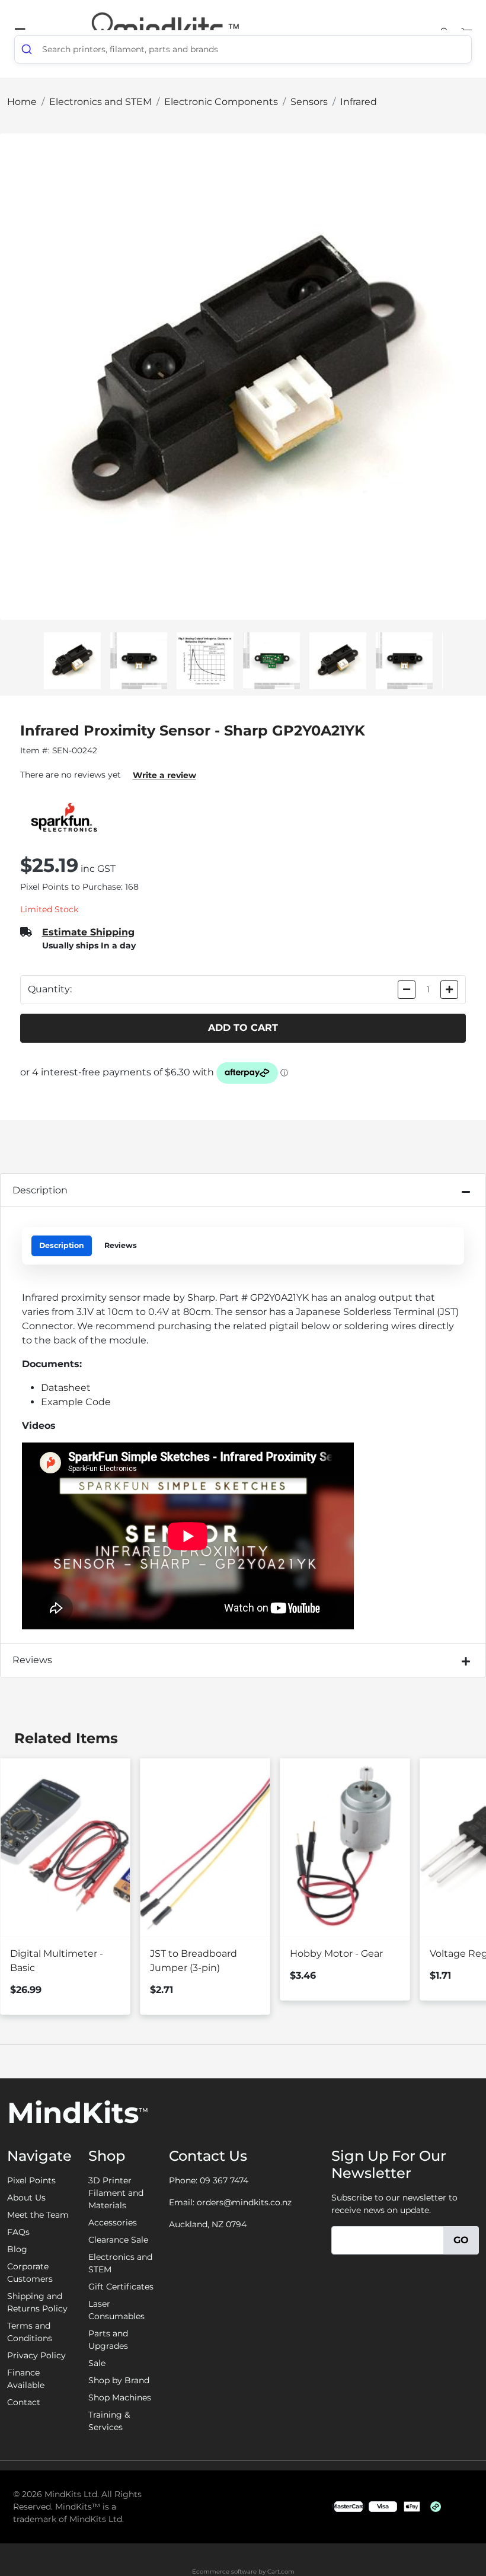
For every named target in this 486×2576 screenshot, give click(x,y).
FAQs (18, 2232)
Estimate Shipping (88, 932)
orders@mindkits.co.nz (244, 2202)
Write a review (164, 775)
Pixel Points (31, 2180)
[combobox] (243, 49)
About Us (26, 2198)
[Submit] (28, 49)
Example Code (76, 1402)
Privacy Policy (36, 2355)
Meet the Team (38, 2215)
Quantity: (50, 989)
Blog (17, 2249)
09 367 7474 (224, 2180)
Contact (24, 2402)
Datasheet (66, 1388)
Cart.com (281, 2572)
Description (40, 1190)
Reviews (121, 1245)
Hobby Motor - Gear (336, 1954)
